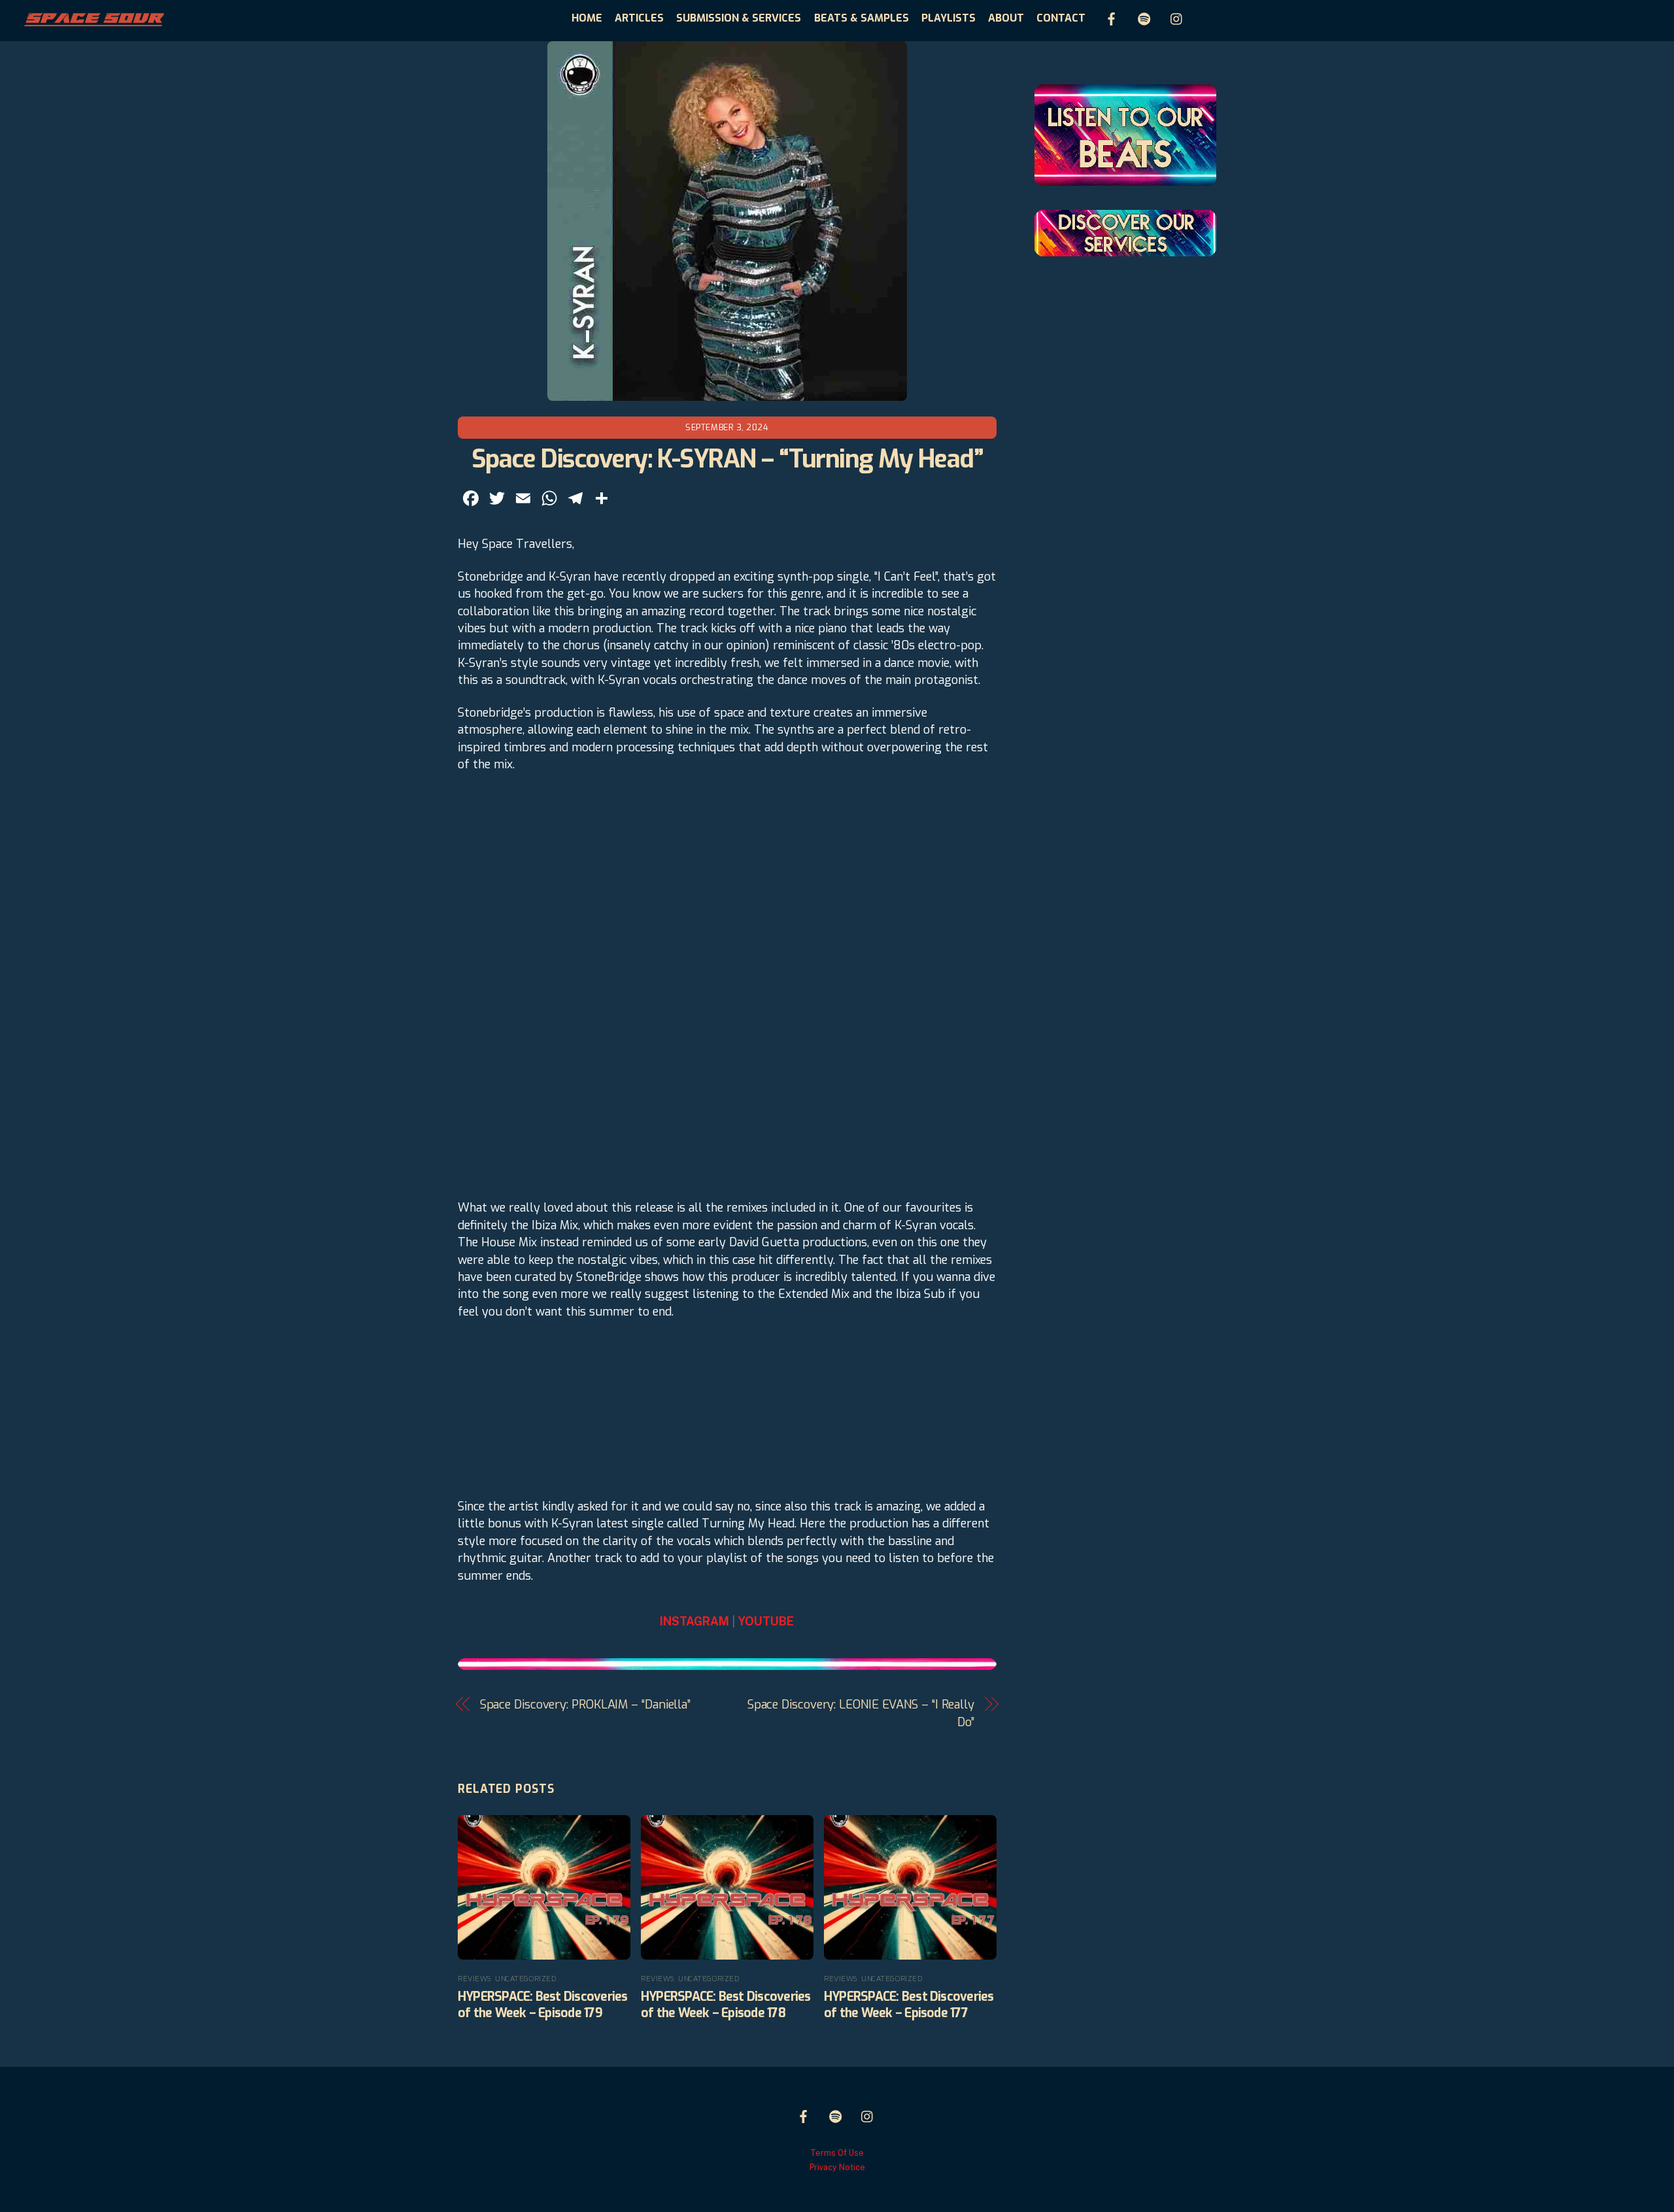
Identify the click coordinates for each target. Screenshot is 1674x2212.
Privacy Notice (837, 2167)
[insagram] (1177, 17)
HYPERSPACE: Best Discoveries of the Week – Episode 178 (726, 2005)
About (1006, 18)
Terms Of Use (837, 2153)
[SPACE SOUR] (94, 23)
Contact (1061, 18)
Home (587, 18)
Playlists (948, 18)
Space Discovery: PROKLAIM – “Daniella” (586, 1705)
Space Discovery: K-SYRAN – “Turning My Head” (727, 459)
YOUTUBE (766, 1621)
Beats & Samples (862, 18)
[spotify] (1144, 17)
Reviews (474, 1979)
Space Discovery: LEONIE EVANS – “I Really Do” (861, 1713)
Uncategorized (525, 1979)
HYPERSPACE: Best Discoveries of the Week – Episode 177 (909, 2005)
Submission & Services (739, 18)
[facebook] (1112, 17)
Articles (639, 18)
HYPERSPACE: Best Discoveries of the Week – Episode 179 (543, 2005)
